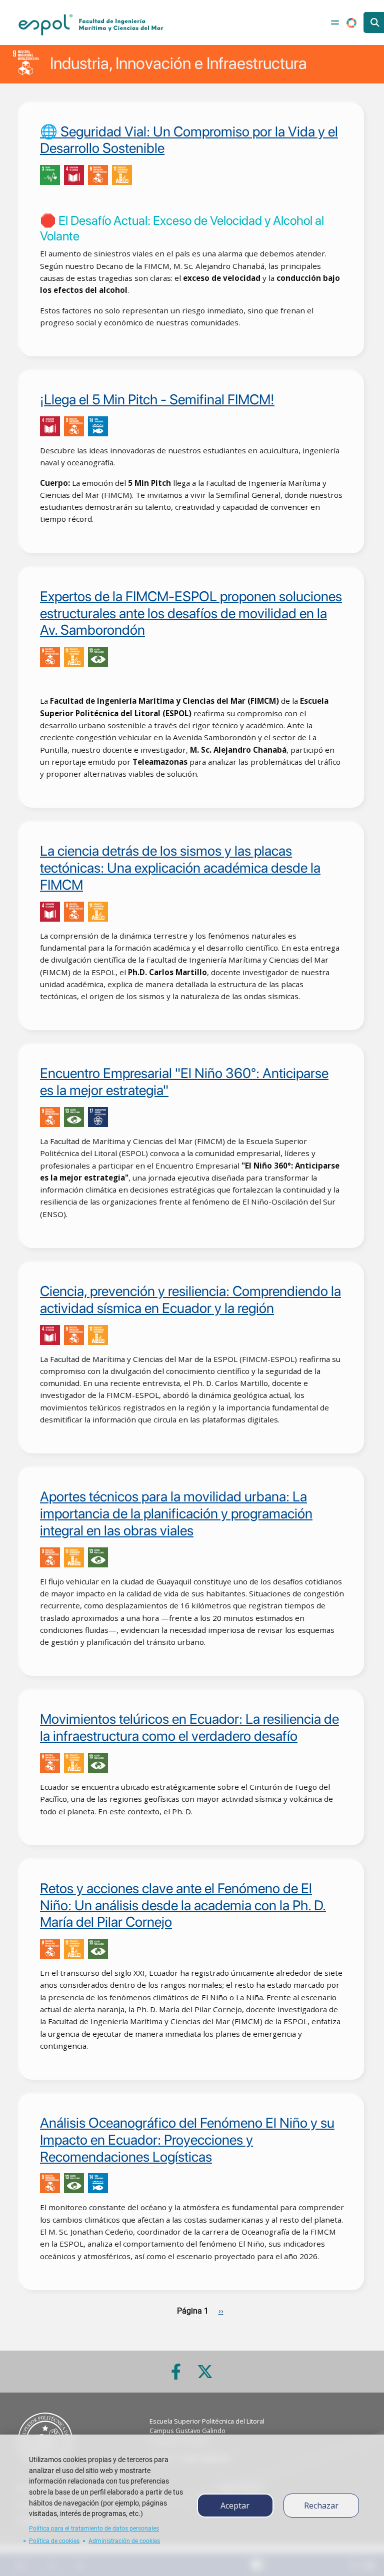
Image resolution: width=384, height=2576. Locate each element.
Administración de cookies (124, 2541)
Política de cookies (54, 2541)
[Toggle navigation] (335, 22)
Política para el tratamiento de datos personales (94, 2529)
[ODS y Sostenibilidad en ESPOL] (113, 175)
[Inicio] (91, 25)
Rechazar (321, 2506)
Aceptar (235, 2506)
